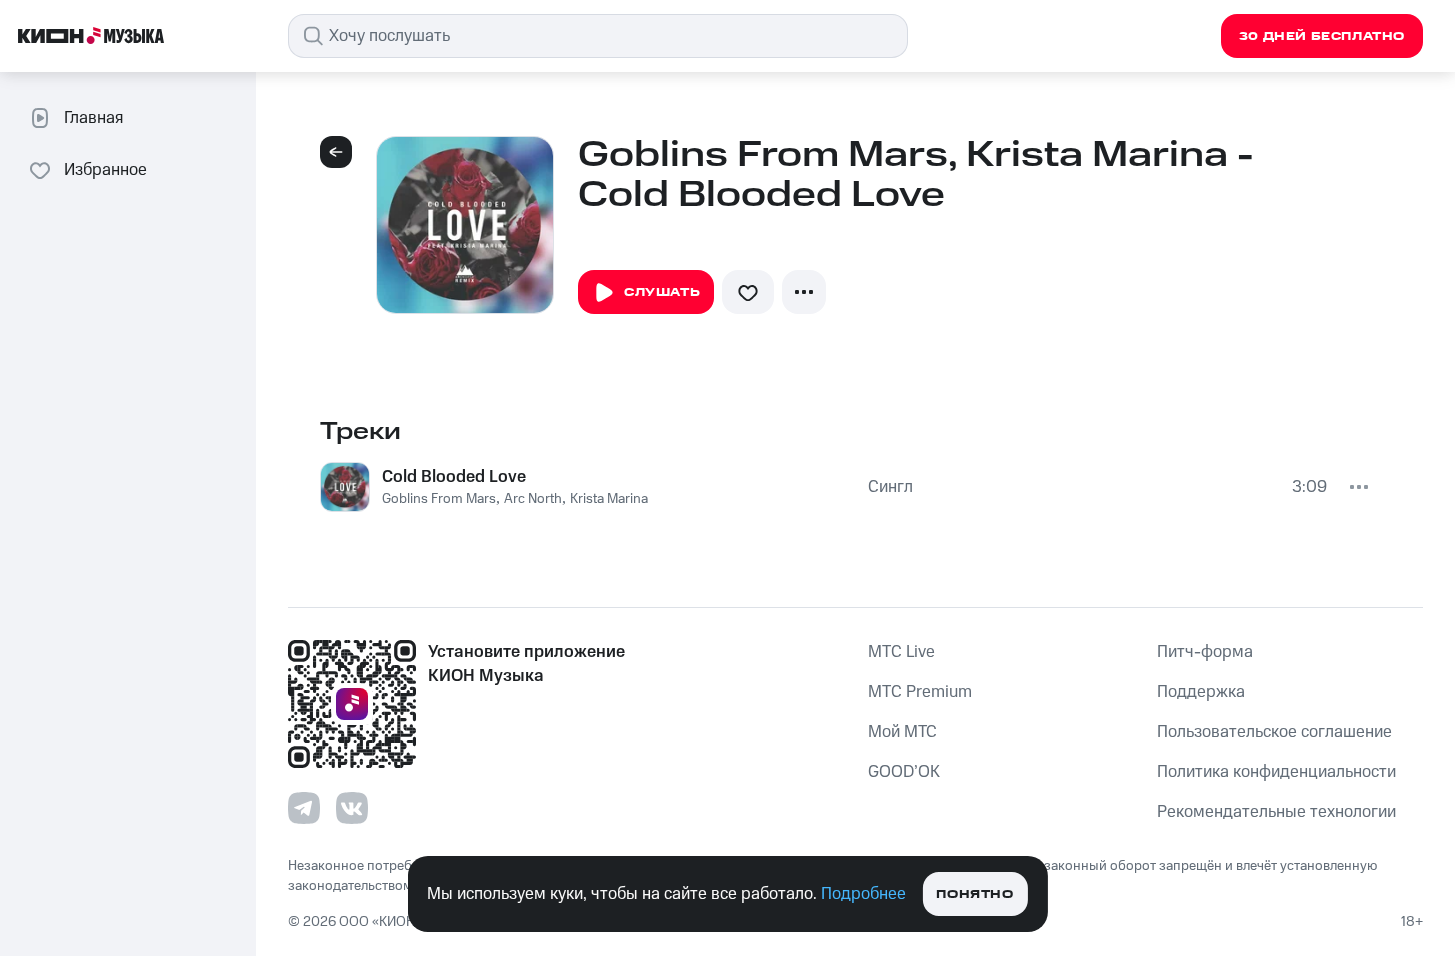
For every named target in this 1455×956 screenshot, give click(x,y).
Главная (93, 118)
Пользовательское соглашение (1274, 732)
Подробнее (863, 894)
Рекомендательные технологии (1276, 812)
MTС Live (901, 652)
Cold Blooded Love (454, 477)
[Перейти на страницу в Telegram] (304, 808)
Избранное (105, 170)
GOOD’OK (904, 772)
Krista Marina (609, 499)
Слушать (662, 292)
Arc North (533, 499)
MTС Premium (920, 692)
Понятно (974, 894)
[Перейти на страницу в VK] (352, 808)
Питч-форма (1205, 652)
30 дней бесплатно (1322, 36)
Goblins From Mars (439, 499)
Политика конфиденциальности (1276, 772)
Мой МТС (902, 732)
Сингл (890, 487)
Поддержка (1201, 692)
